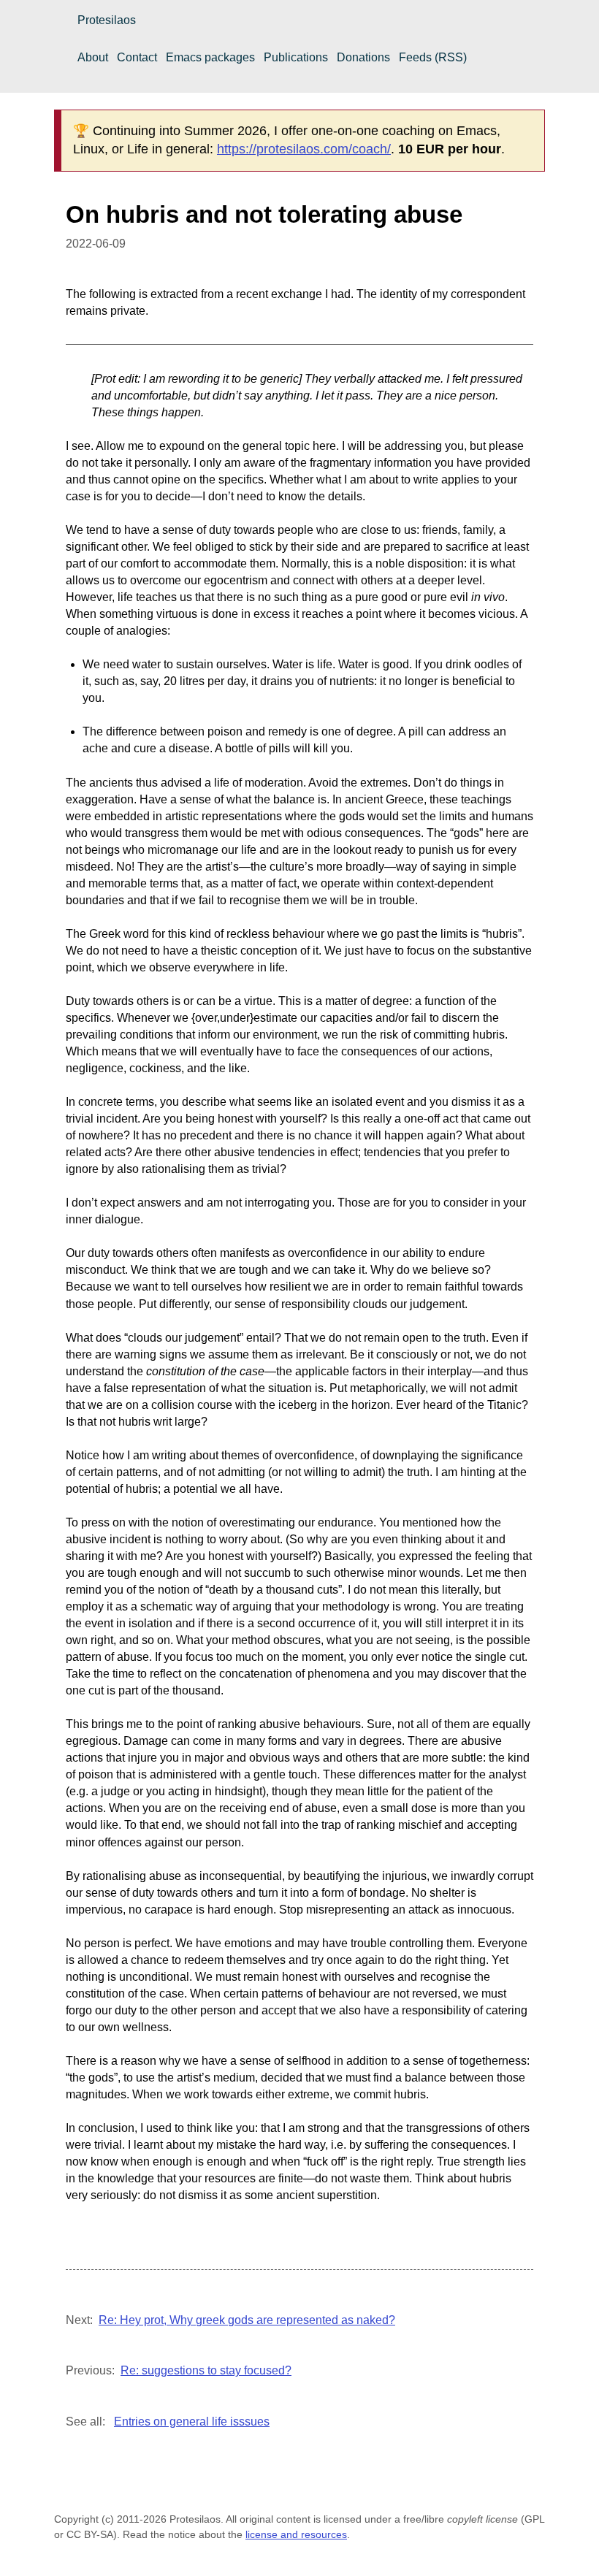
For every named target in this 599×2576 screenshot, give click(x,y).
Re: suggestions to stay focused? (206, 2370)
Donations (363, 57)
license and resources (296, 2534)
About (93, 57)
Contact (137, 57)
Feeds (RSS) (433, 57)
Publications (296, 57)
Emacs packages (210, 57)
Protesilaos (107, 20)
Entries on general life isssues (192, 2422)
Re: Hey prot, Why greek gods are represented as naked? (247, 2320)
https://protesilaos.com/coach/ (304, 149)
